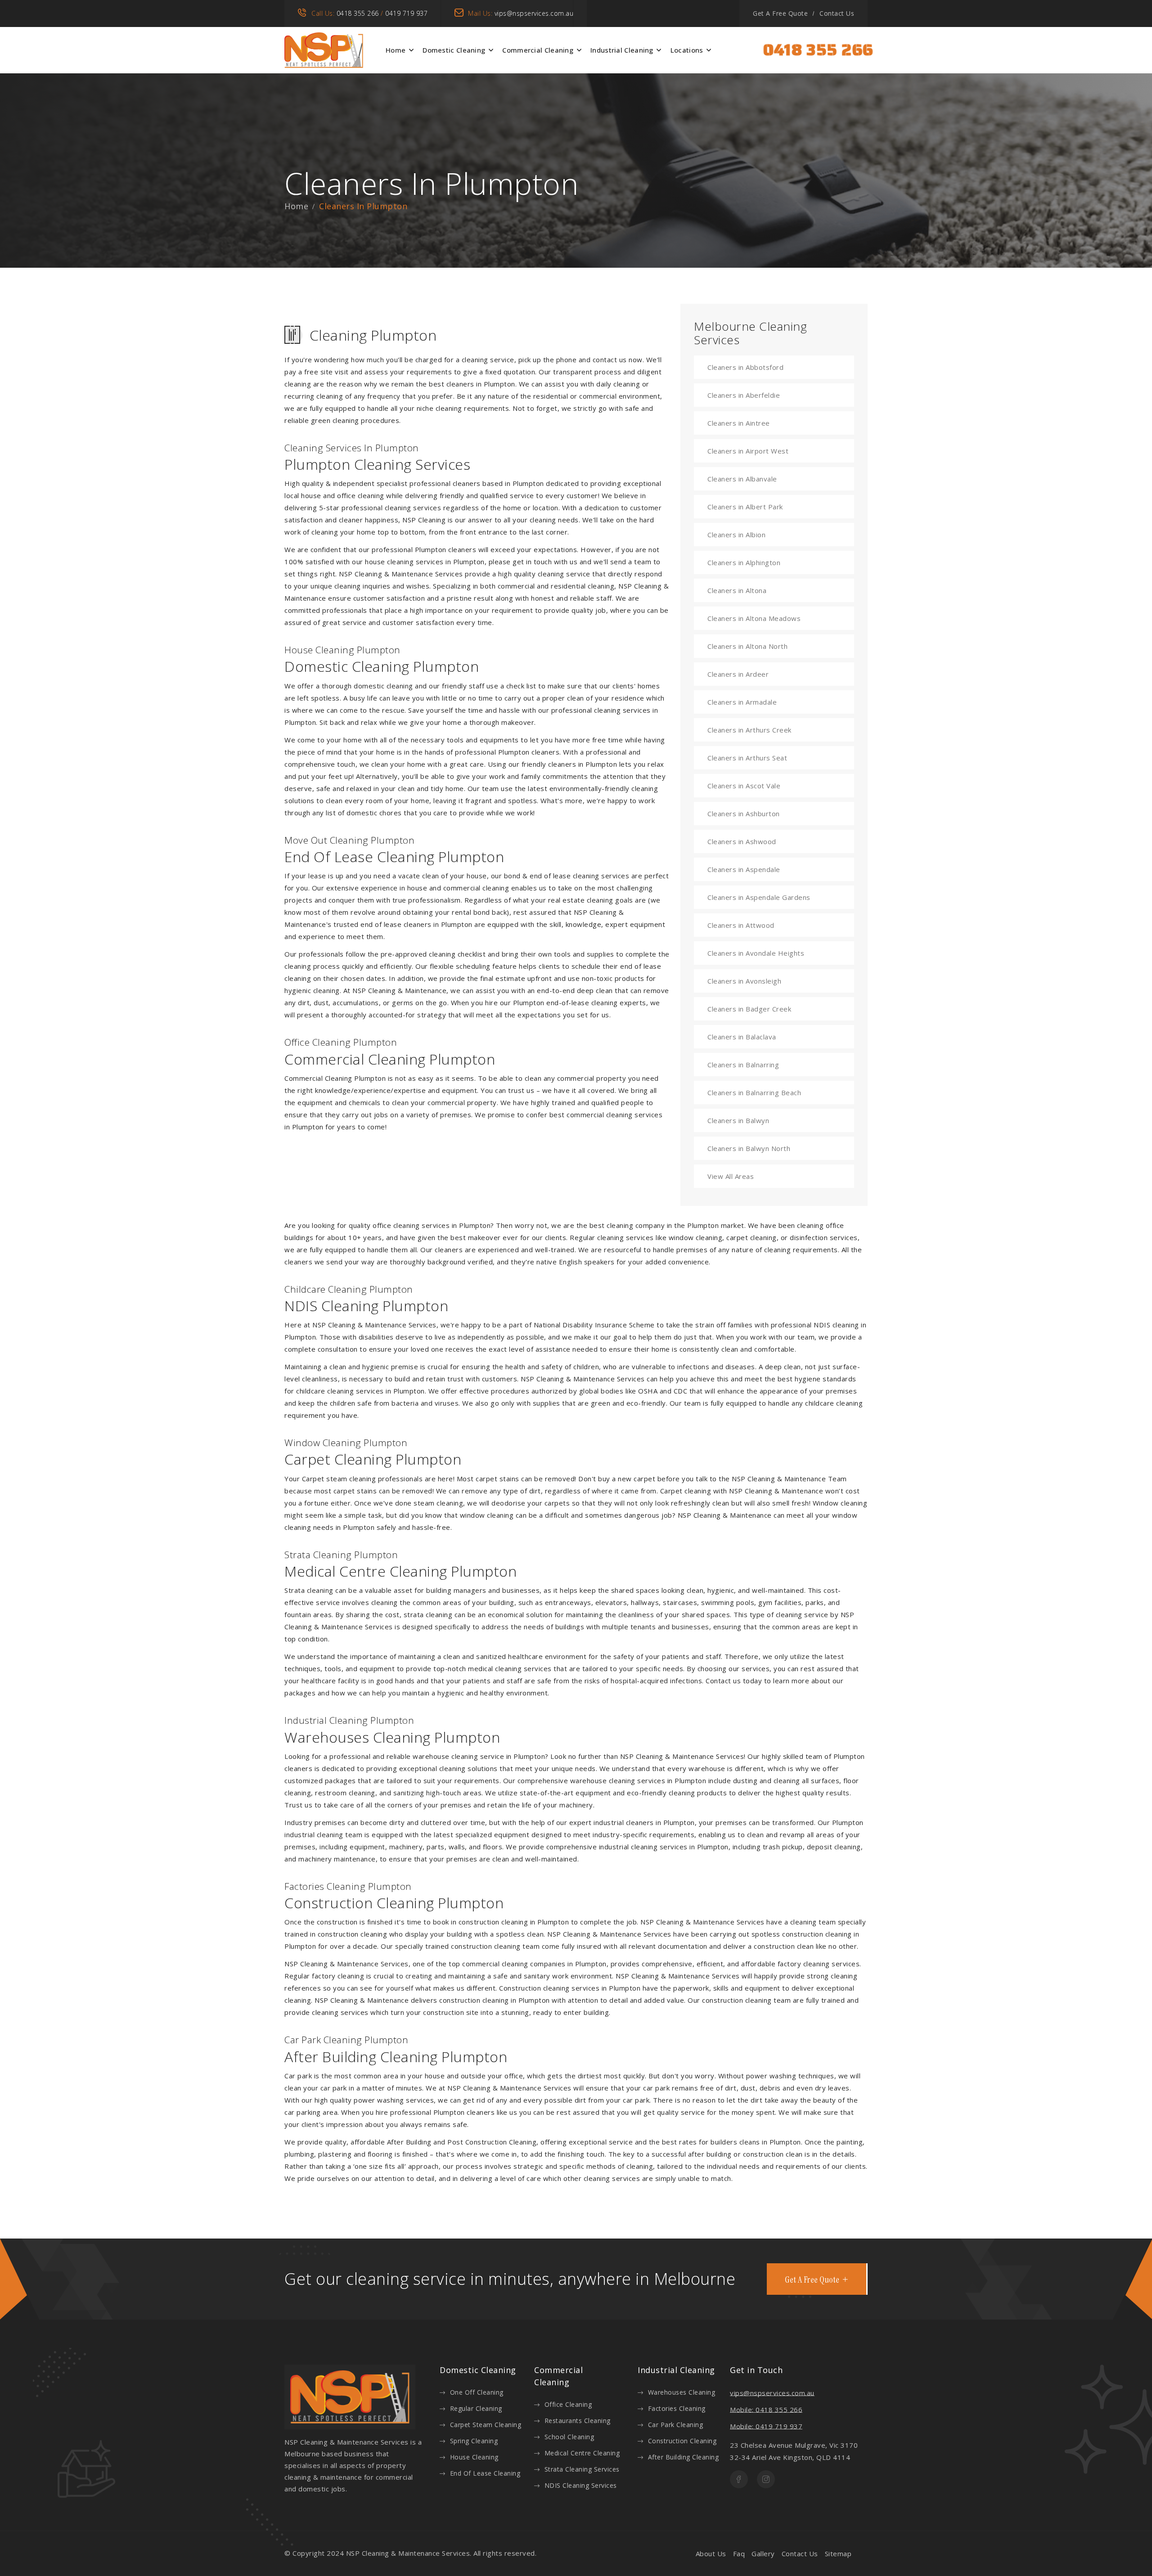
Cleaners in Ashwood (742, 841)
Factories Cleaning (677, 2408)
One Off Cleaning (477, 2392)
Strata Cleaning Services (582, 2469)
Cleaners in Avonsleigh (744, 981)
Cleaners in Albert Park (745, 507)
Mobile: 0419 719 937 (766, 2426)
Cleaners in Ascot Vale (744, 786)
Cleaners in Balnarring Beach (754, 1092)
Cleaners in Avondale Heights (756, 953)
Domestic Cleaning (454, 50)
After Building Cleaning (683, 2457)
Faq (739, 2554)
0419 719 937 (406, 13)
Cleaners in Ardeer (738, 674)
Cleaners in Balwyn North (749, 1148)
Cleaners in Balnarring (743, 1065)
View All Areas (731, 1176)
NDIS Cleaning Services (581, 2485)
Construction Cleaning (682, 2441)
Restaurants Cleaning (578, 2421)
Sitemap (838, 2554)
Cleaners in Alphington (744, 562)
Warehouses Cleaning (682, 2392)
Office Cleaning (568, 2404)
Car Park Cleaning (675, 2425)
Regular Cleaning (476, 2408)
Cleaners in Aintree (739, 423)
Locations (687, 50)
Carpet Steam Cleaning (486, 2425)
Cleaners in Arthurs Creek (749, 730)
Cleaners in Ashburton (744, 814)
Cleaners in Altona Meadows (754, 618)
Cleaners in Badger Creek (749, 1009)
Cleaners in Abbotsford (745, 367)
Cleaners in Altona (737, 590)
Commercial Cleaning (538, 50)
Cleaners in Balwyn (738, 1120)
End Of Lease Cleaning (485, 2473)
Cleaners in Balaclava (742, 1037)
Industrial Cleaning (622, 50)
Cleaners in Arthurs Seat (747, 758)
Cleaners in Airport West (748, 451)
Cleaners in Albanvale (742, 479)
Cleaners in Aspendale (744, 869)
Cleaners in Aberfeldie (744, 395)
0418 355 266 (358, 13)
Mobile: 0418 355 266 (766, 2410)
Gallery (763, 2554)
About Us (711, 2554)
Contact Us (837, 13)
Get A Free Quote (780, 13)
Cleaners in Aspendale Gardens (759, 897)
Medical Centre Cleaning (582, 2453)
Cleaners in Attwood (741, 925)
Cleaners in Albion (736, 535)
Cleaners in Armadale (742, 702)
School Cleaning (569, 2437)
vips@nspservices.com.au (534, 13)
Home (396, 50)
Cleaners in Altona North (747, 646)
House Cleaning (474, 2457)
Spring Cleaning (474, 2441)
